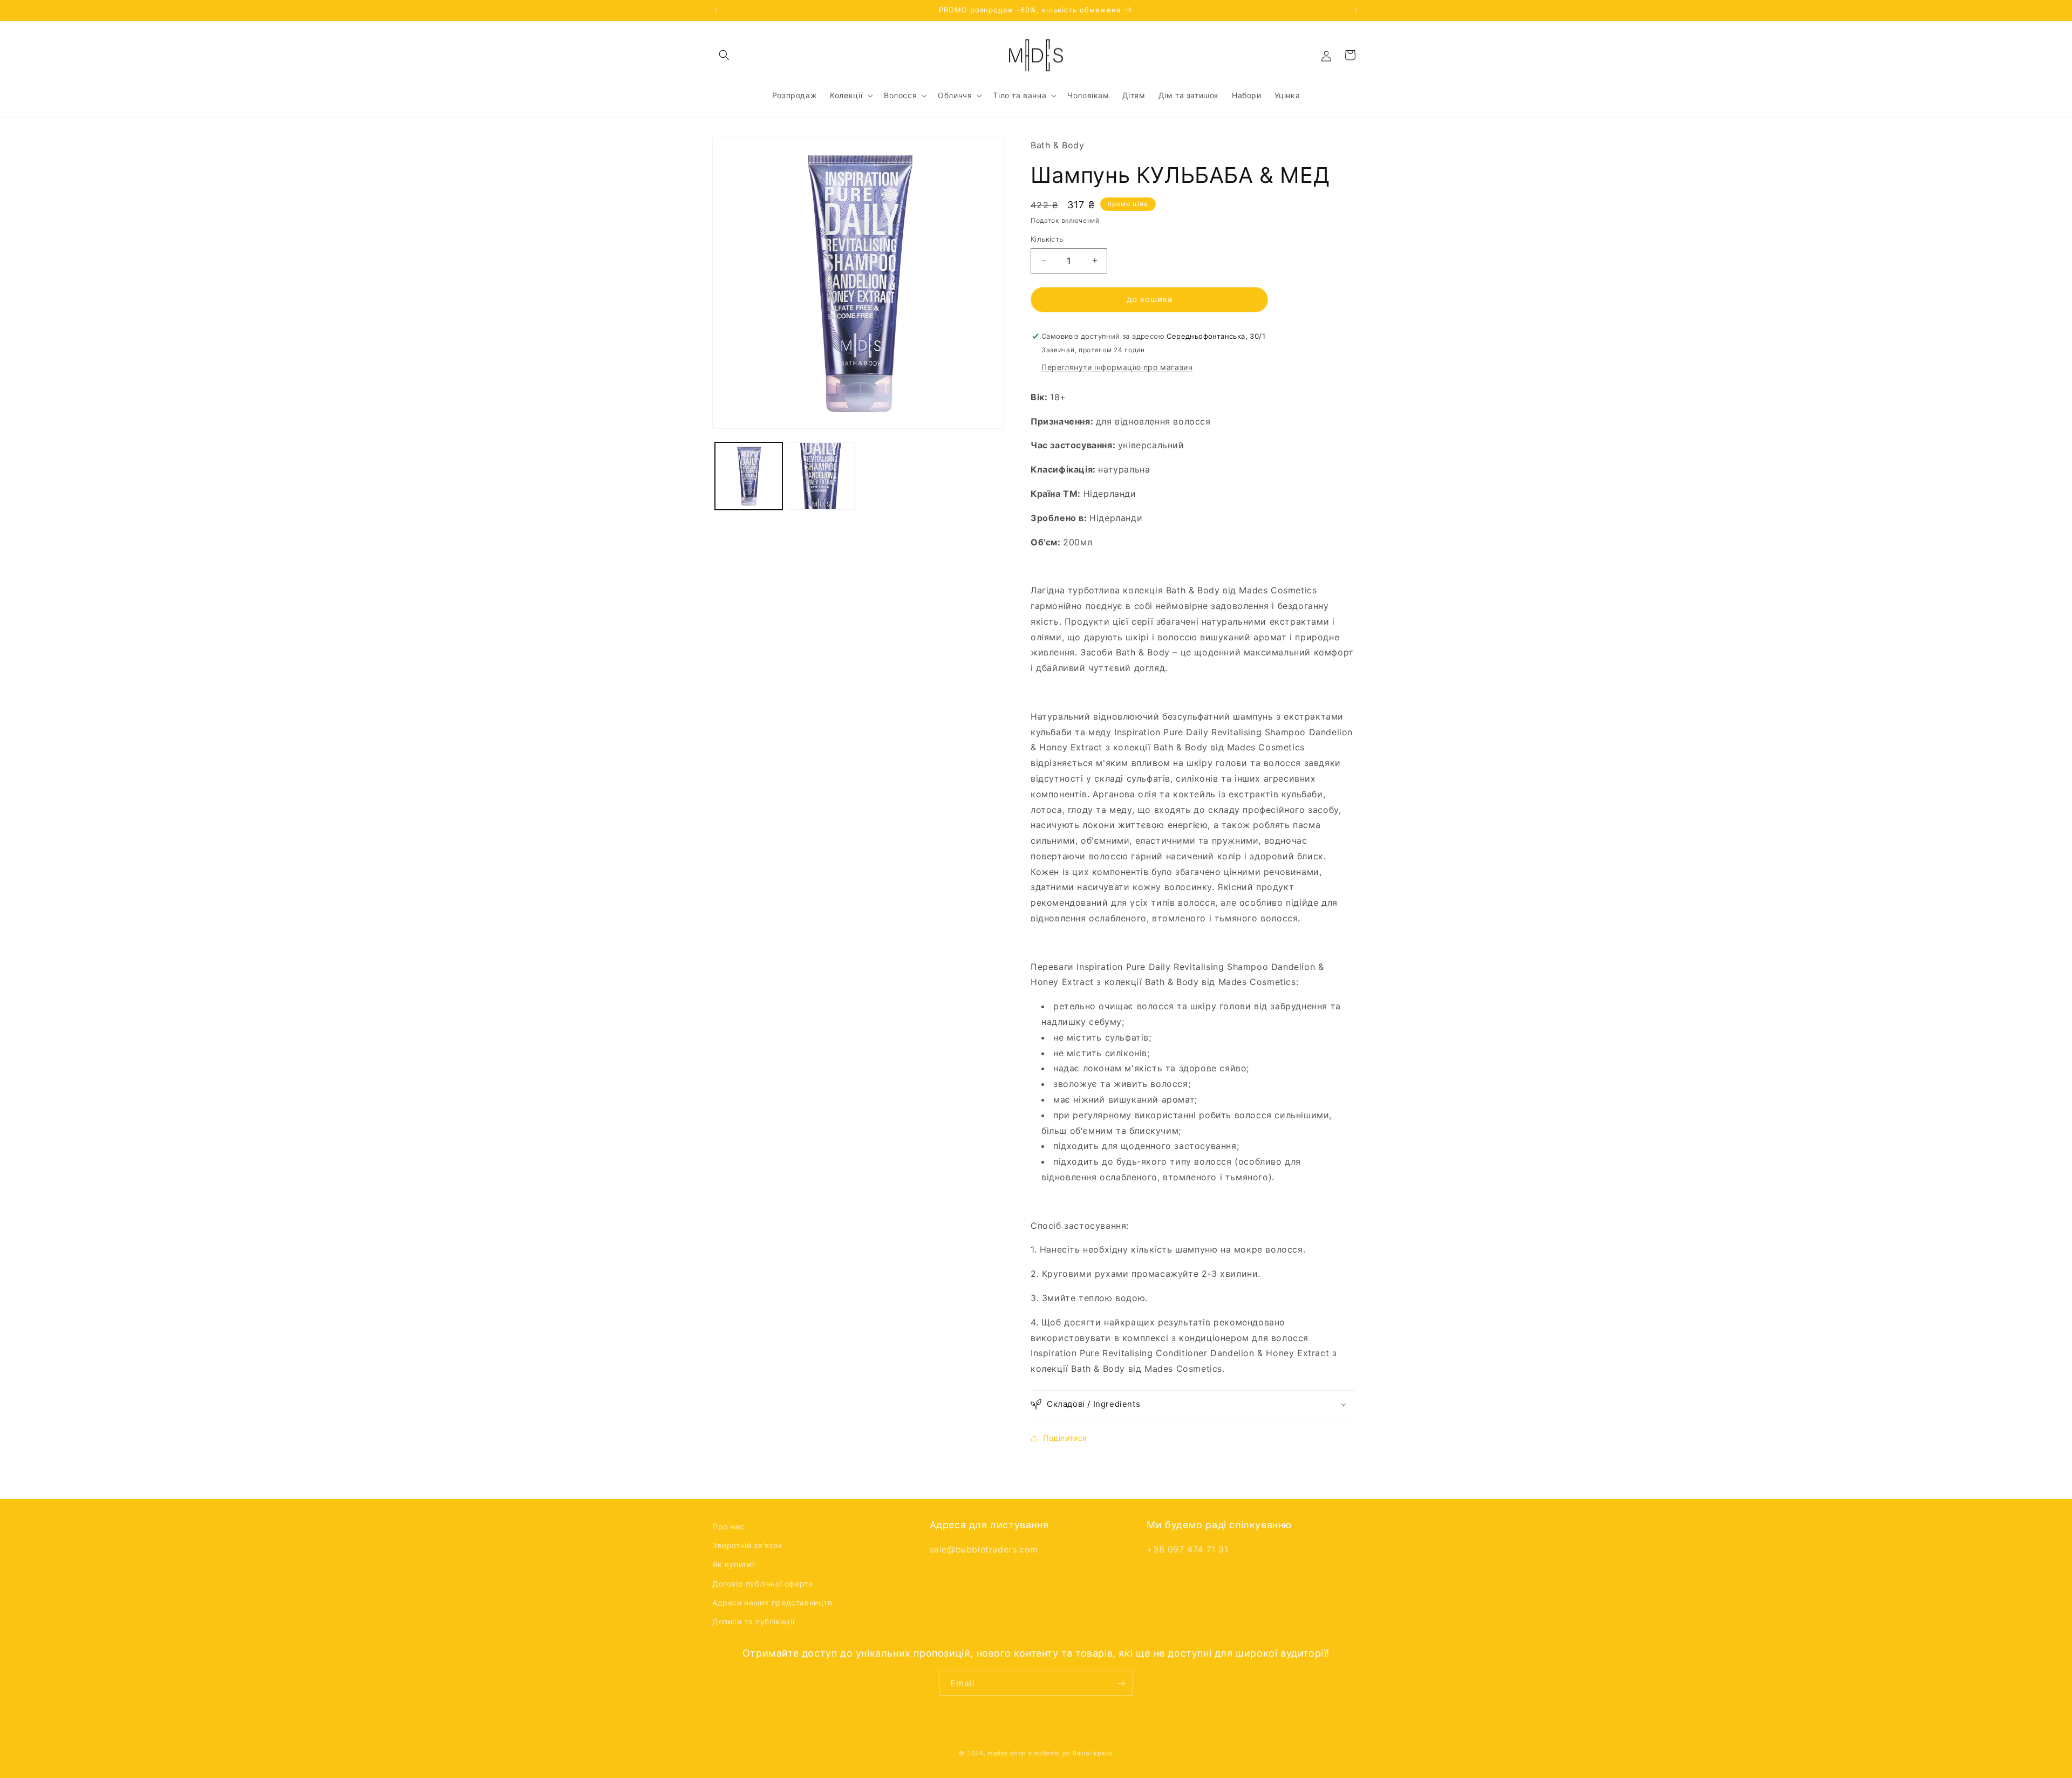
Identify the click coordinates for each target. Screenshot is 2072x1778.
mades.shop (1007, 1753)
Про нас (728, 1526)
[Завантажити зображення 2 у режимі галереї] (822, 476)
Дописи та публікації (754, 1621)
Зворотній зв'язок (747, 1545)
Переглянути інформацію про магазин (1117, 367)
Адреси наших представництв (772, 1602)
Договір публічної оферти (762, 1584)
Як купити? (734, 1564)
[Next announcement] (1356, 10)
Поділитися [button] (1065, 1438)
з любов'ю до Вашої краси (1071, 1753)
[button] (724, 55)
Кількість (1047, 239)
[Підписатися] (1121, 1683)
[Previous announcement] (716, 10)
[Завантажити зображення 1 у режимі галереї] (749, 476)
